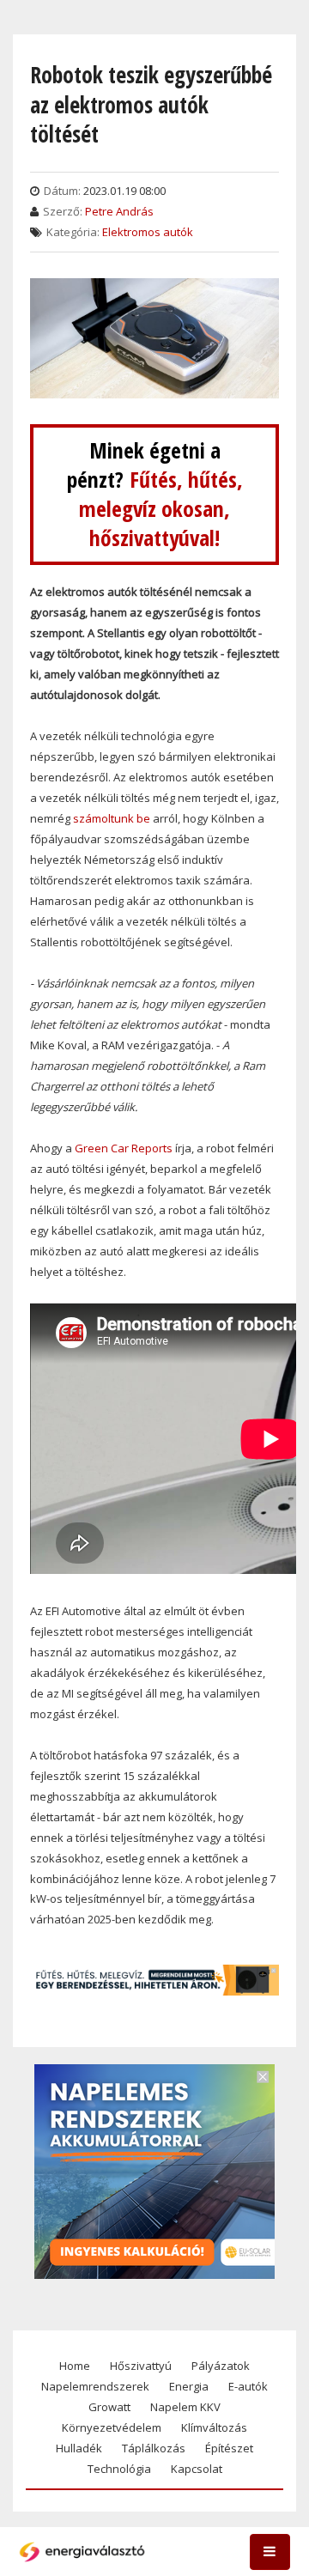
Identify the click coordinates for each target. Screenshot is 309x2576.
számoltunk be (112, 818)
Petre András (119, 211)
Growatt (109, 2407)
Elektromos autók (148, 232)
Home (75, 2366)
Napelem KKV (185, 2407)
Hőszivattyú (141, 2366)
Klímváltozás (214, 2427)
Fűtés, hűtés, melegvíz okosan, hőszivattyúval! (161, 509)
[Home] (82, 2552)
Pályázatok (221, 2366)
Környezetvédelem (112, 2427)
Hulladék (79, 2448)
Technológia (119, 2469)
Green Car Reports (122, 1148)
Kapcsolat (197, 2469)
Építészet (229, 2448)
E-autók (248, 2386)
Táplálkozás (154, 2448)
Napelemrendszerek (95, 2386)
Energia (189, 2386)
